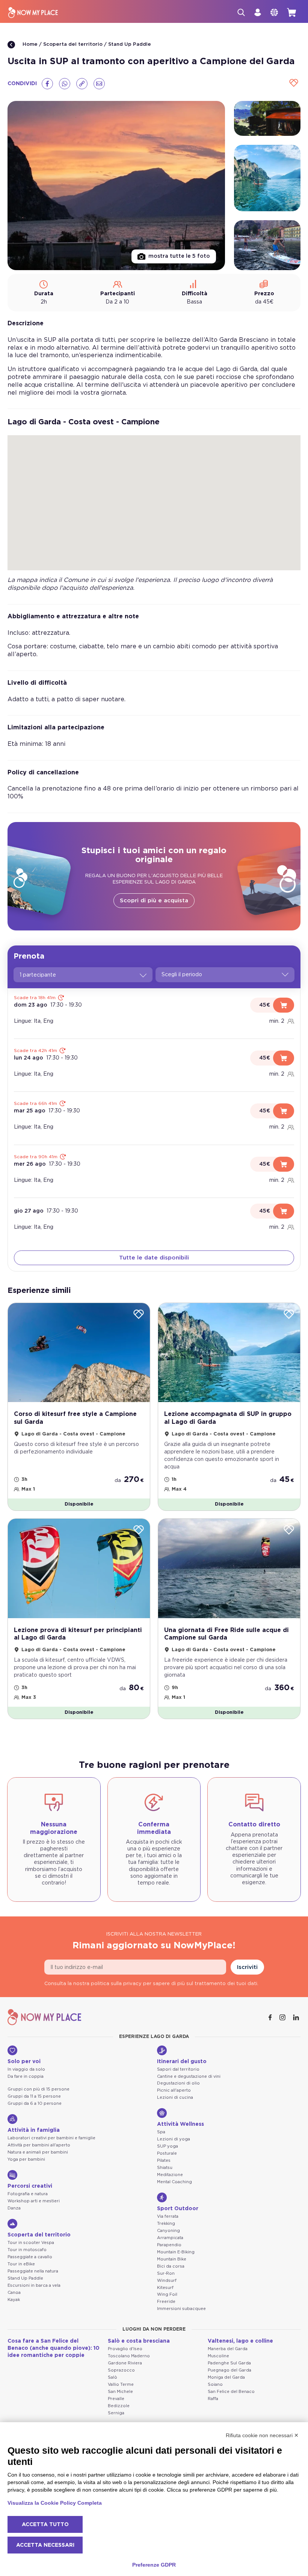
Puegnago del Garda (229, 2370)
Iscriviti (247, 1967)
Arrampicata (170, 2238)
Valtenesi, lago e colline (240, 2341)
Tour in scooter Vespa (31, 2243)
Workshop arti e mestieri (34, 2201)
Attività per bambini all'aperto (39, 2145)
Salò (112, 2377)
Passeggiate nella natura (33, 2271)
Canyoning (168, 2231)
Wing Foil (167, 2294)
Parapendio (169, 2245)
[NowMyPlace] (33, 13)
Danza (14, 2208)
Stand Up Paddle (130, 44)
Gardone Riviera (125, 2363)
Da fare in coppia (26, 2076)
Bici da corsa (171, 2266)
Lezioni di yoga (174, 2139)
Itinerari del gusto (182, 2062)
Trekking (166, 2224)
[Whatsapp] (65, 84)
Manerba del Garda (228, 2349)
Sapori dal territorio (178, 2069)
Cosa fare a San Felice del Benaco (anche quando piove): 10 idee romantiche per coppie (54, 2348)
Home (29, 44)
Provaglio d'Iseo (125, 2349)
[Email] (99, 84)
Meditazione (170, 2175)
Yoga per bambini (26, 2159)
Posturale (167, 2153)
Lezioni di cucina (175, 2097)
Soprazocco (121, 2370)
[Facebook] (47, 84)
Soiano (215, 2384)
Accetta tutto (45, 2525)
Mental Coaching (174, 2182)
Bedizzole (119, 2406)
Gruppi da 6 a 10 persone (35, 2103)
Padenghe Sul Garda (229, 2363)
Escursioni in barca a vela (34, 2285)
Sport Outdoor (178, 2209)
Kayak (14, 2300)
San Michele (120, 2392)
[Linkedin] (297, 2017)
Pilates (164, 2160)
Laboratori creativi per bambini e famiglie (51, 2138)
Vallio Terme (121, 2384)
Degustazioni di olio (178, 2083)
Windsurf (167, 2281)
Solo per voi (24, 2062)
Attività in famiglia (34, 2130)
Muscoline (218, 2356)
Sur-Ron (166, 2273)
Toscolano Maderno (129, 2356)
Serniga (116, 2413)
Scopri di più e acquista (154, 901)
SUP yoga (168, 2146)
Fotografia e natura (28, 2194)
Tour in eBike (21, 2264)
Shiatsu (165, 2168)
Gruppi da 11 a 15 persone (34, 2096)
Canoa (14, 2293)
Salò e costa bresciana (139, 2341)
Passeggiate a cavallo (30, 2257)
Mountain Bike (172, 2259)
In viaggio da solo (26, 2069)
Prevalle (116, 2399)
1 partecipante (38, 975)
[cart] (291, 12)
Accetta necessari (45, 2545)
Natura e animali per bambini (38, 2152)
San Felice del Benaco (231, 2392)
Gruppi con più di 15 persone (38, 2089)
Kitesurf (165, 2288)
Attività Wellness (180, 2124)
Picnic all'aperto (174, 2090)
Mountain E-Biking (176, 2252)
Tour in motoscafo (27, 2250)
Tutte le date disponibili (154, 1258)
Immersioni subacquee (181, 2309)
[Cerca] (241, 12)
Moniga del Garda (226, 2377)
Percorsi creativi (30, 2186)
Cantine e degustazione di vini (189, 2076)
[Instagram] (283, 2017)
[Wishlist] (294, 83)
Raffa (213, 2399)
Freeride (166, 2302)
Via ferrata (168, 2216)
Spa (161, 2132)
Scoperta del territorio (73, 44)
